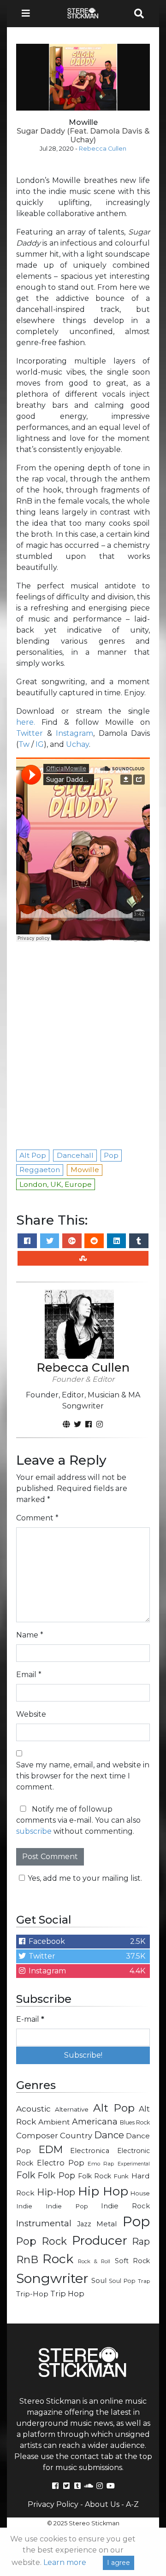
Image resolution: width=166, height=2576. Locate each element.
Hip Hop (103, 2191)
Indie (24, 2206)
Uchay (77, 744)
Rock (58, 2259)
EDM (51, 2149)
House (140, 2193)
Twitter (32, 733)
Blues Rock (135, 2122)
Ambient (54, 2122)
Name (30, 1635)
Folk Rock (95, 2176)
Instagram (74, 733)
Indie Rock (125, 2206)
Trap (144, 2281)
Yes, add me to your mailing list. (85, 1878)
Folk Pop (56, 2176)
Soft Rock (132, 2261)
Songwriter (52, 2278)
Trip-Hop (32, 2294)
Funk (121, 2176)
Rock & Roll (94, 2261)
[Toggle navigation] (29, 14)
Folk (26, 2175)
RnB (27, 2259)
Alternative (72, 2109)
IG (40, 744)
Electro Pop (61, 2163)
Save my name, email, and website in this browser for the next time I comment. (83, 1776)
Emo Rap (101, 2164)
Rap (141, 2242)
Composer (37, 2136)
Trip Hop (67, 2294)
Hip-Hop (56, 2192)
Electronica (90, 2151)
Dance (109, 2135)
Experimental (134, 2164)
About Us (102, 2504)
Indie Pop (67, 2206)
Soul (99, 2281)
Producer (100, 2241)
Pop (136, 2221)
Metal (107, 2224)
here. (26, 722)
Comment (37, 1518)
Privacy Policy (53, 2504)
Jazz (84, 2224)
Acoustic (33, 2109)
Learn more (65, 2562)
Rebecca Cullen (103, 149)
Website (31, 1714)
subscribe (34, 1831)
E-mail (30, 2019)
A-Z (132, 2504)
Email (29, 1675)
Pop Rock (41, 2241)
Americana (95, 2121)
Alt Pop (114, 2108)
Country (76, 2136)
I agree (119, 2563)
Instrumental (44, 2223)
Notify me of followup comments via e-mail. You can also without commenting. (78, 1820)
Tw (24, 744)
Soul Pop (122, 2281)
